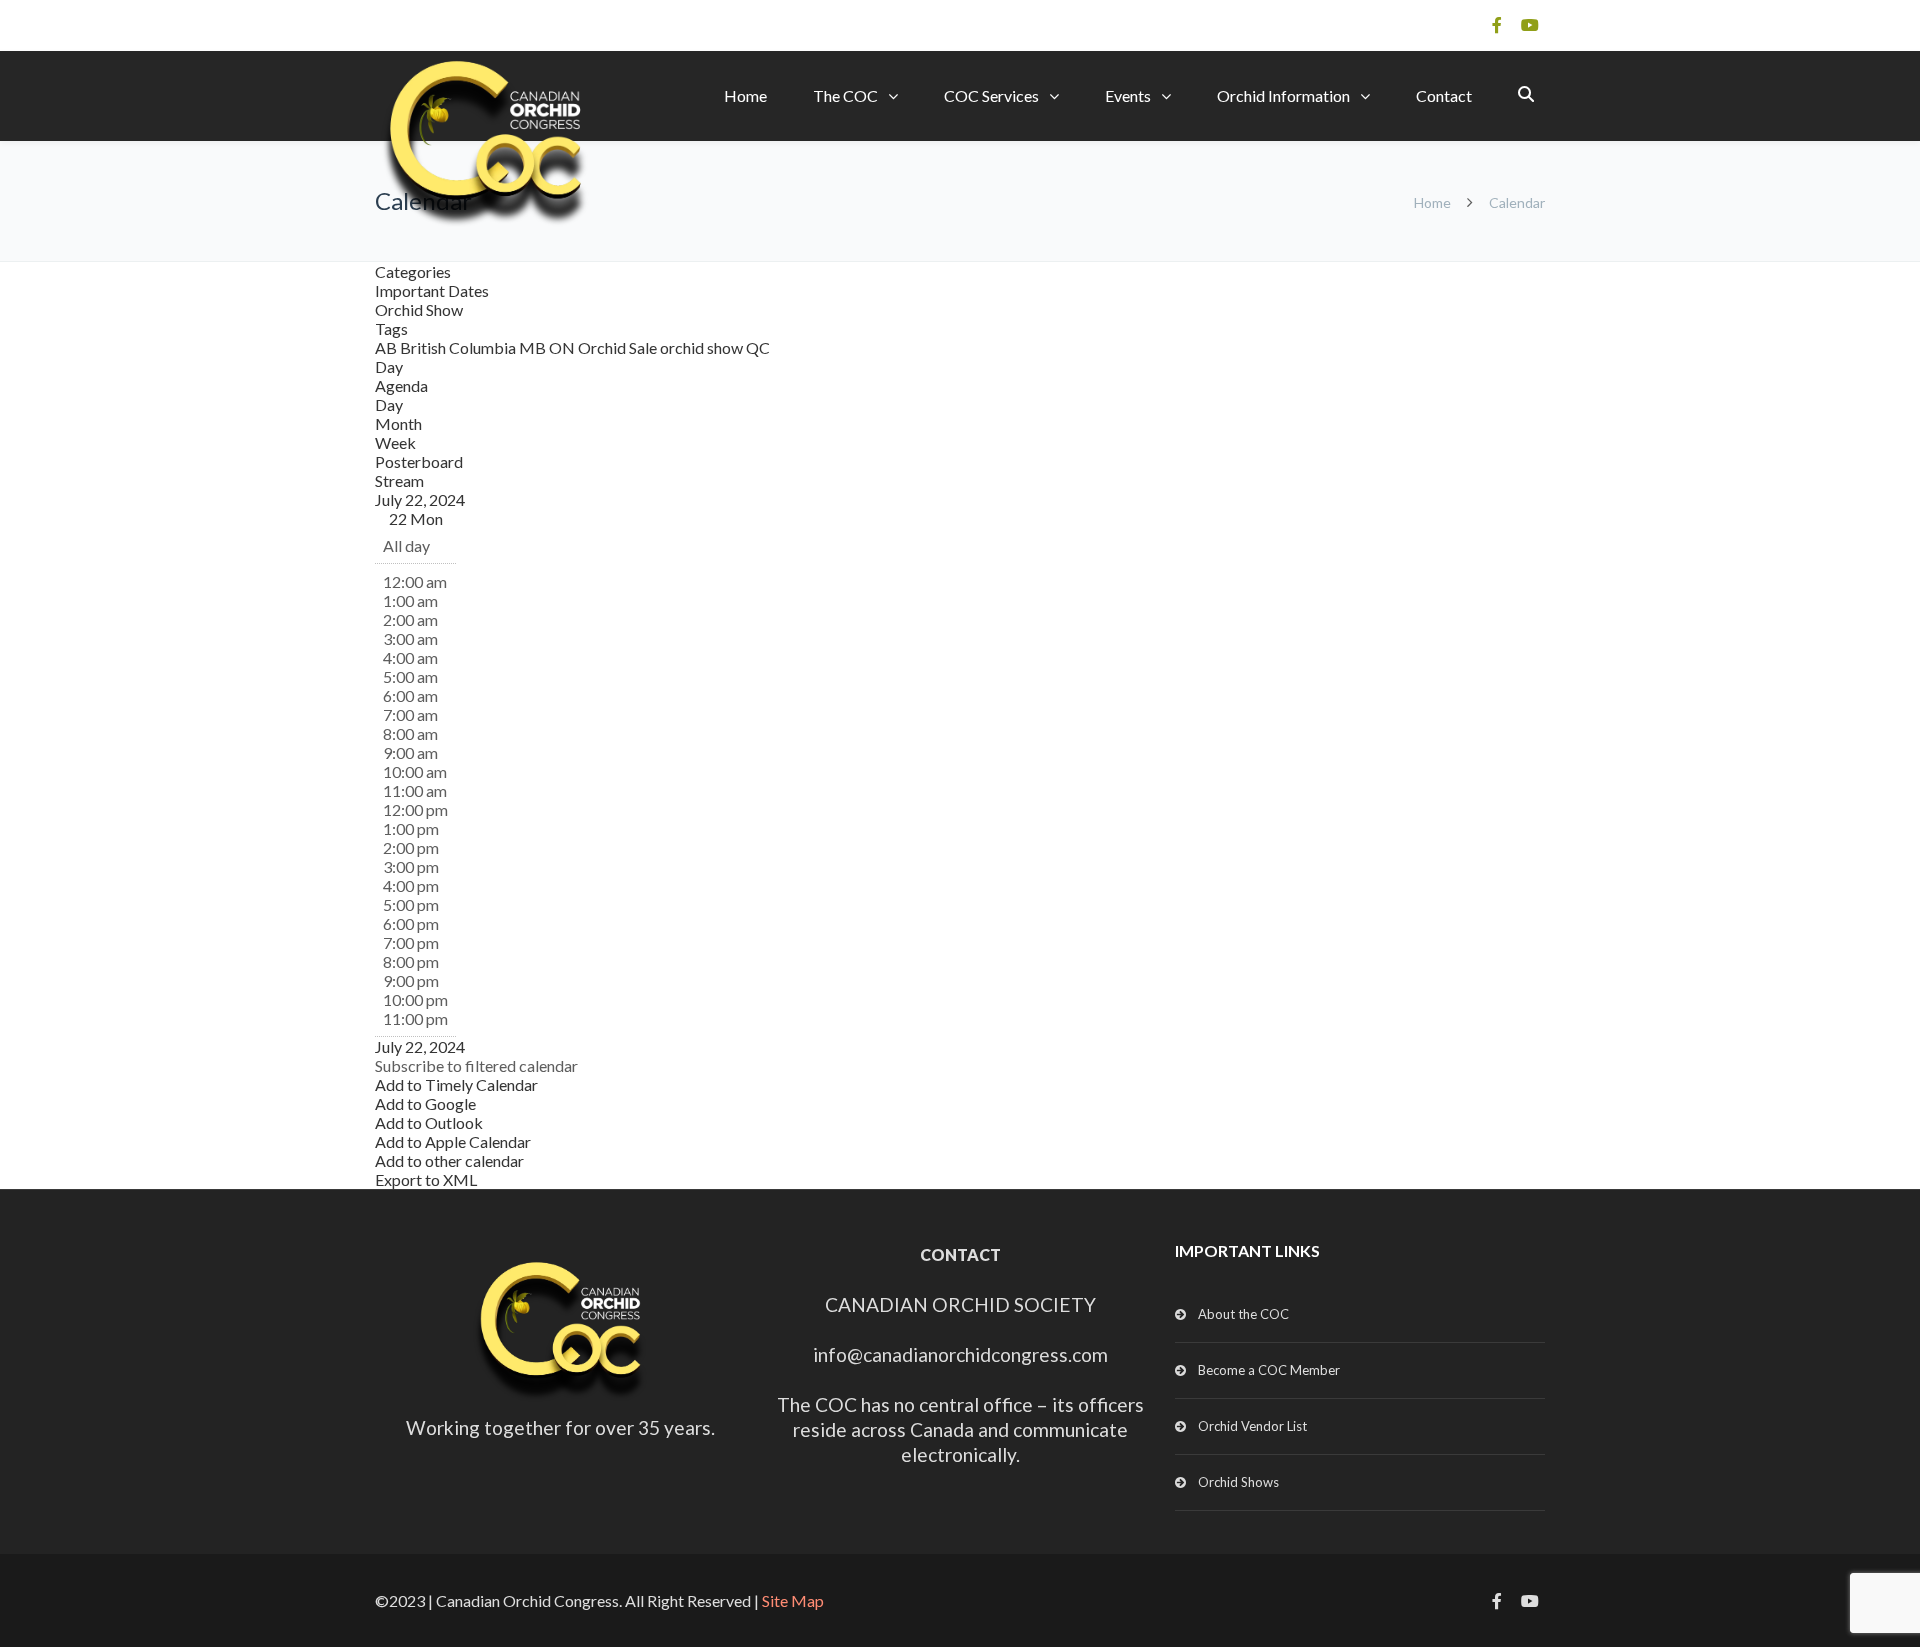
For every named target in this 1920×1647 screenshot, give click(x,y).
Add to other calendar (449, 1160)
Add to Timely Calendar (456, 1084)
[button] (476, 1065)
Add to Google (425, 1103)
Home (745, 95)
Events (1128, 95)
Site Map (793, 1600)
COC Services (991, 95)
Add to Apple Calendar (453, 1141)
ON (563, 347)
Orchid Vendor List (1252, 1426)
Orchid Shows (1238, 1482)
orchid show (703, 347)
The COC (845, 95)
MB (534, 347)
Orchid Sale (619, 347)
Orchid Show (419, 309)
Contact (1444, 95)
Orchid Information (1283, 95)
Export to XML (426, 1179)
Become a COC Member (1269, 1370)
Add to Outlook (429, 1122)
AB (387, 347)
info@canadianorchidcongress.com (960, 1354)
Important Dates (432, 290)
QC (758, 347)
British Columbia (459, 347)
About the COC (1243, 1314)
